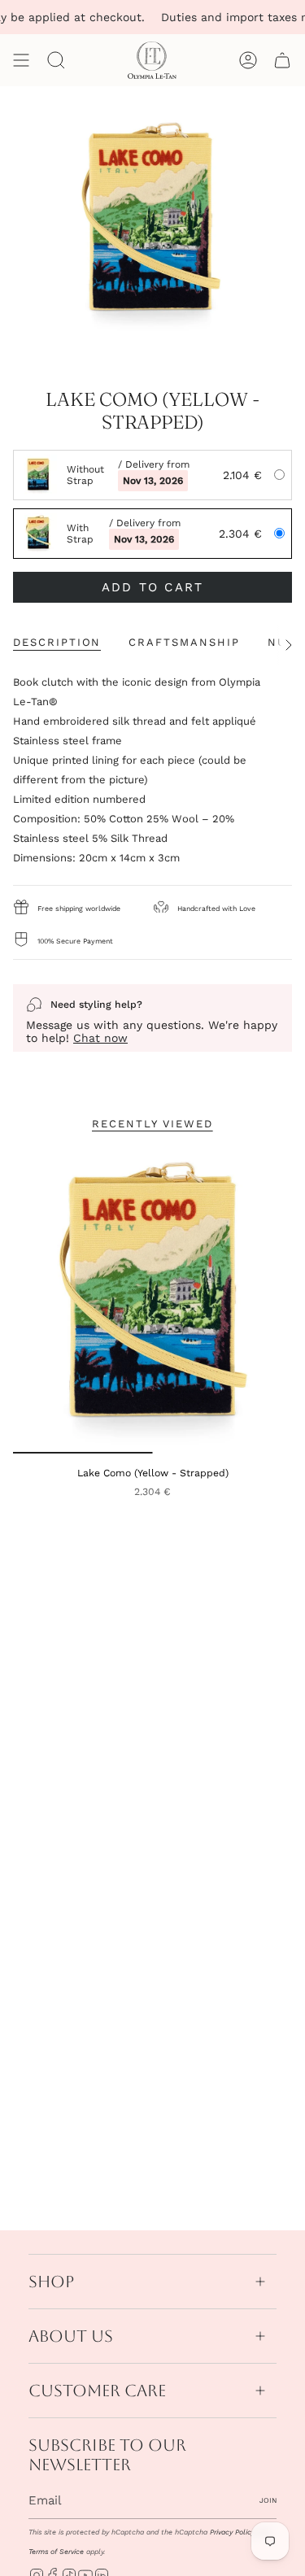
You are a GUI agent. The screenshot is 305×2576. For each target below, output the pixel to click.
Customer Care (97, 2391)
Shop (51, 2282)
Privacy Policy (232, 2532)
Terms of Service (56, 2552)
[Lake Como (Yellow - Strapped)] (152, 1300)
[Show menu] (21, 60)
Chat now (100, 1038)
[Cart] (282, 60)
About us (71, 2336)
